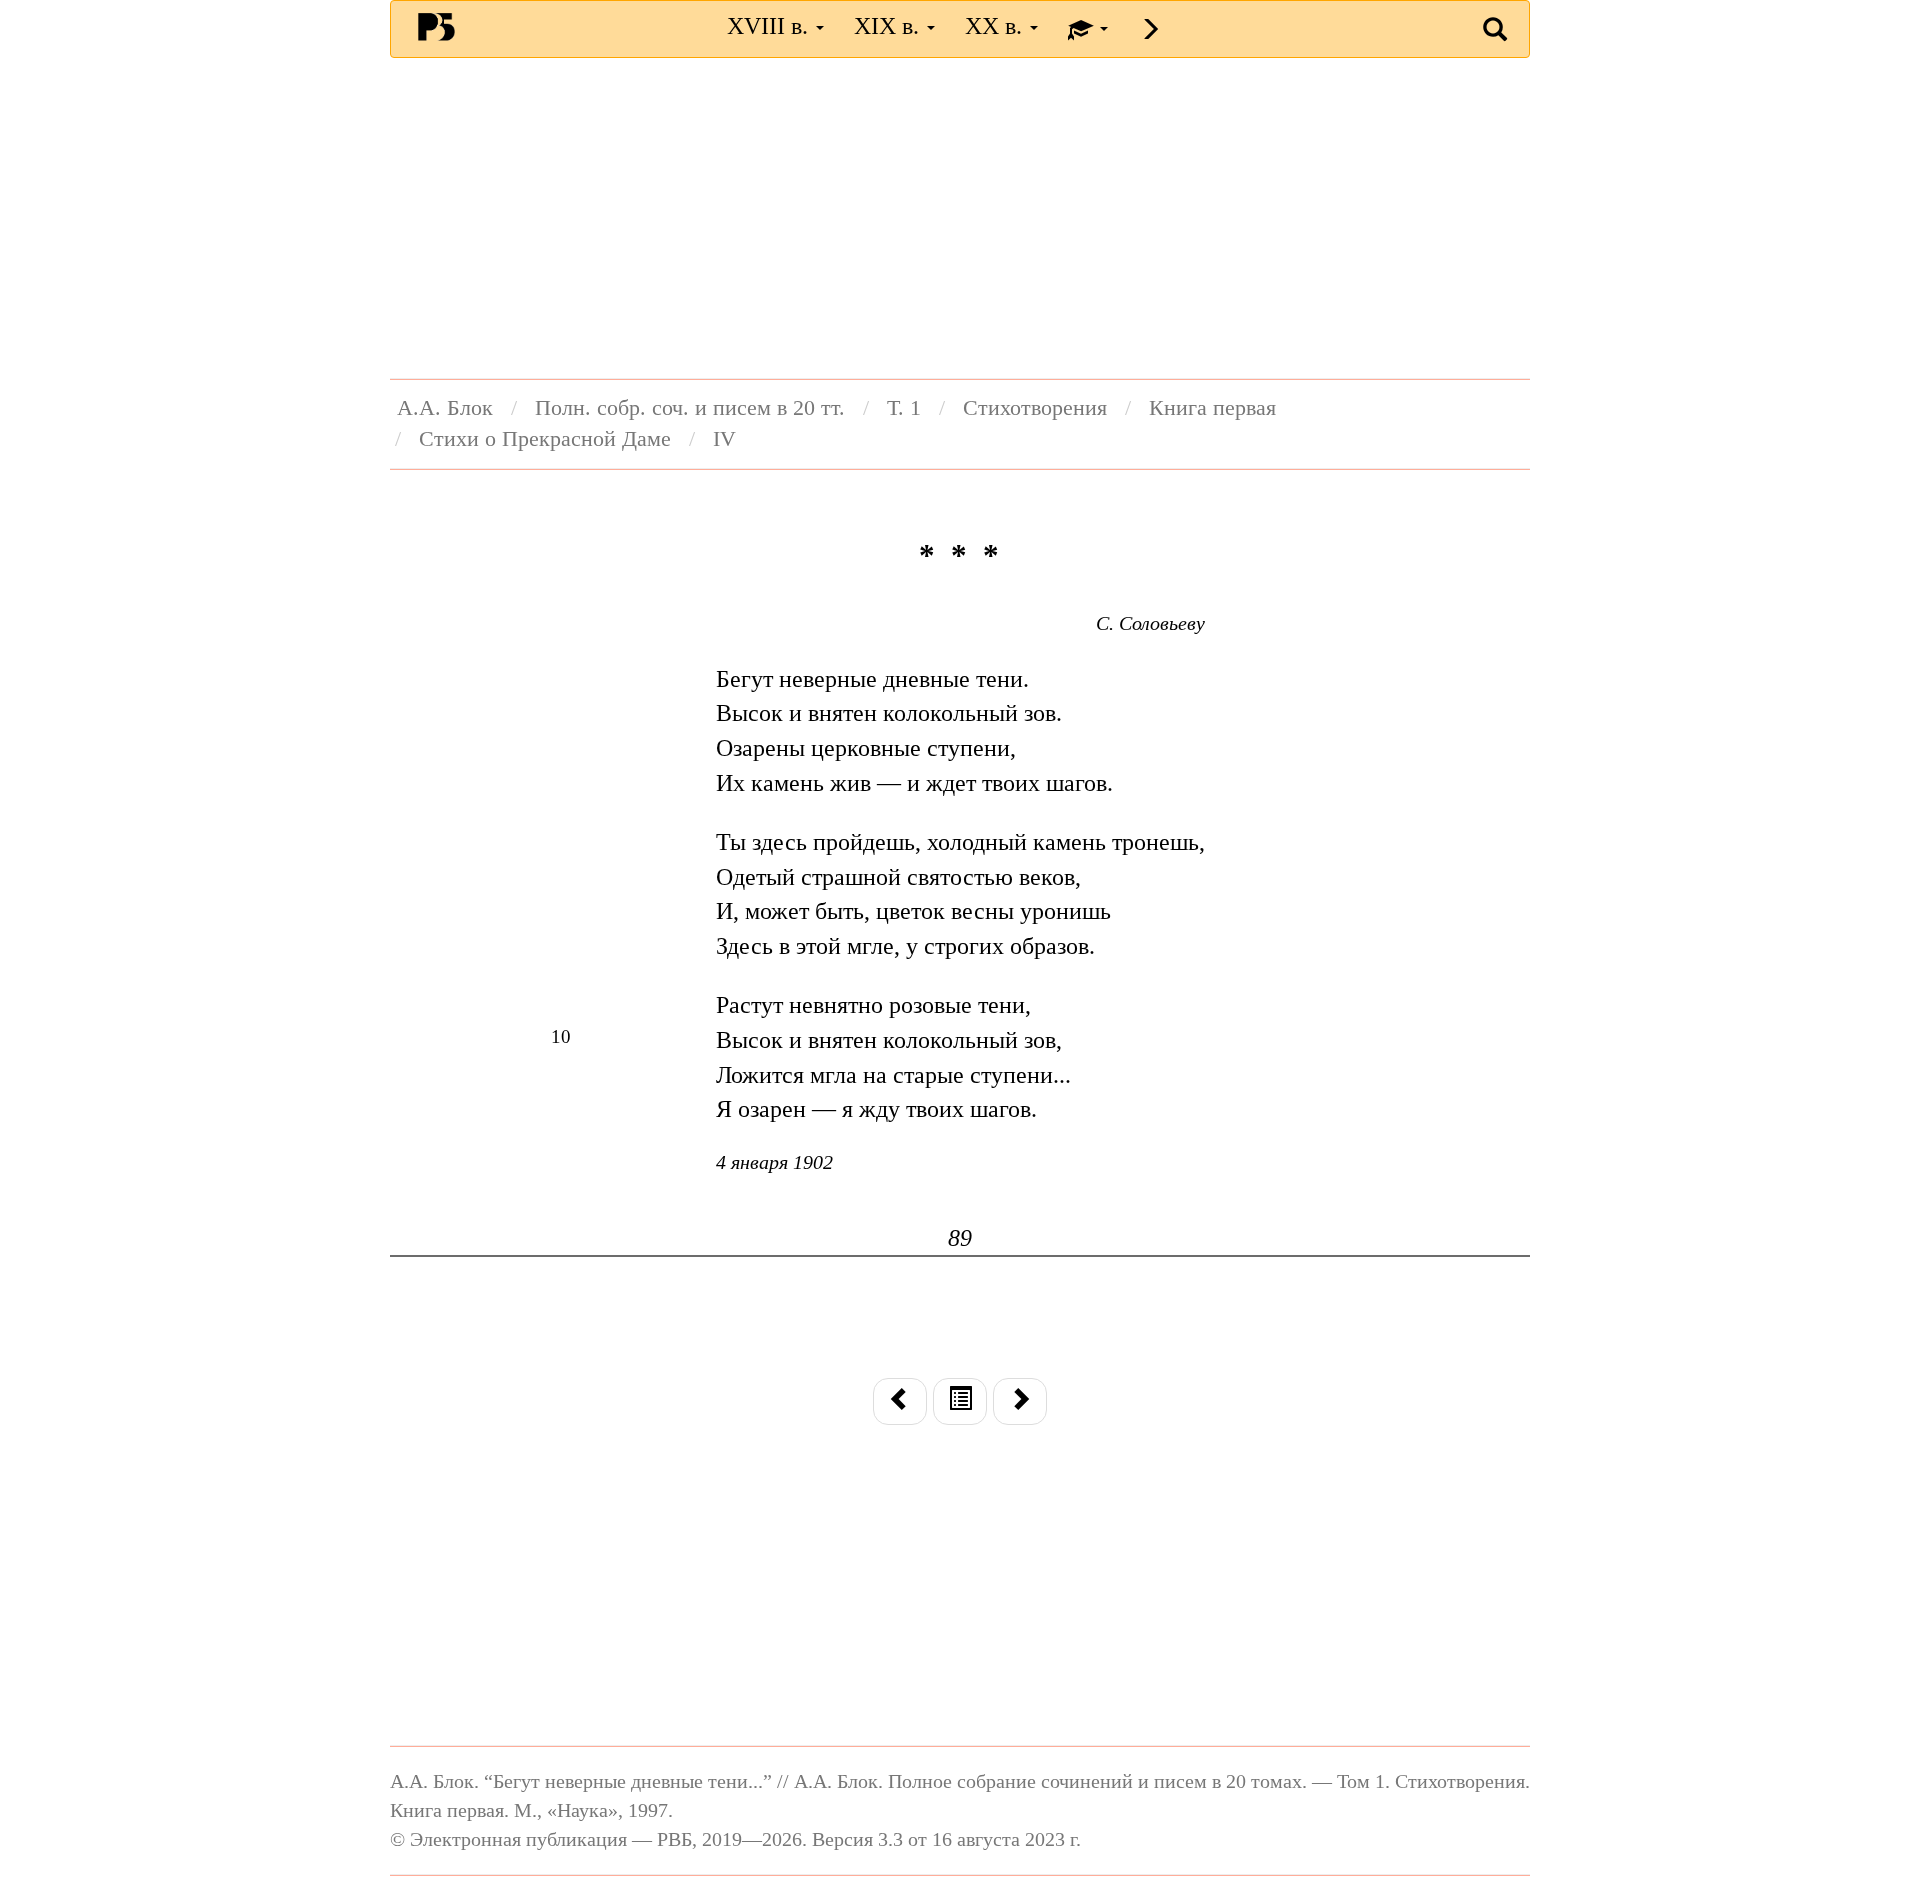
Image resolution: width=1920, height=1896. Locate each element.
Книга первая (1212, 408)
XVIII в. (770, 26)
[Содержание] (960, 1401)
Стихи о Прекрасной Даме (545, 439)
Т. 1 (904, 408)
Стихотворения (1035, 408)
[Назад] (900, 1401)
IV (724, 439)
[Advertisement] (960, 218)
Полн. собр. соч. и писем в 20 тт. (690, 408)
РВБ (436, 26)
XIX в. (889, 26)
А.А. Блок (445, 408)
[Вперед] (1020, 1401)
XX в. (996, 26)
